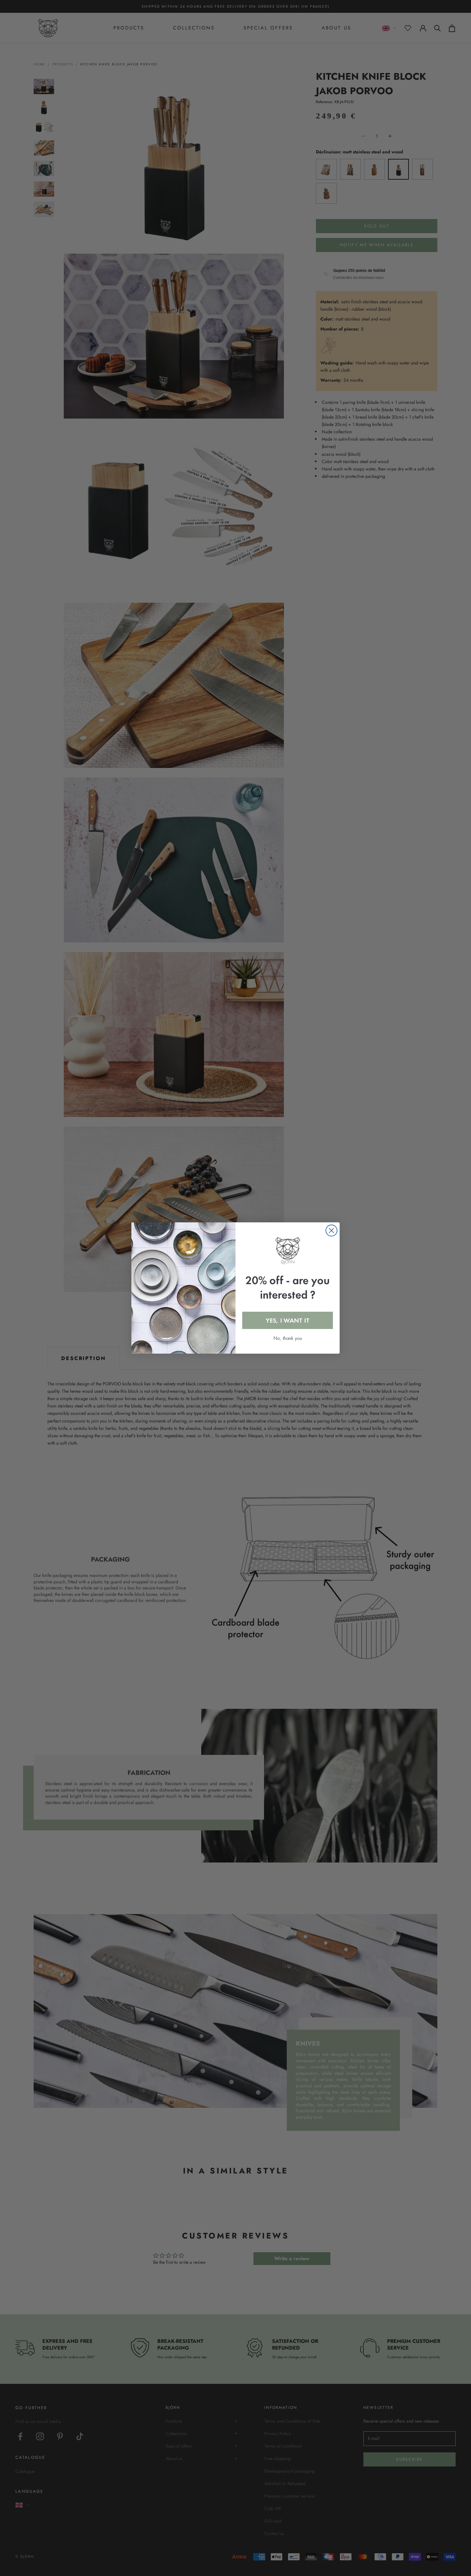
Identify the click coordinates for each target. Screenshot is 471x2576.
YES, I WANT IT (288, 1320)
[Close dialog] (331, 1231)
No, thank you (288, 1338)
